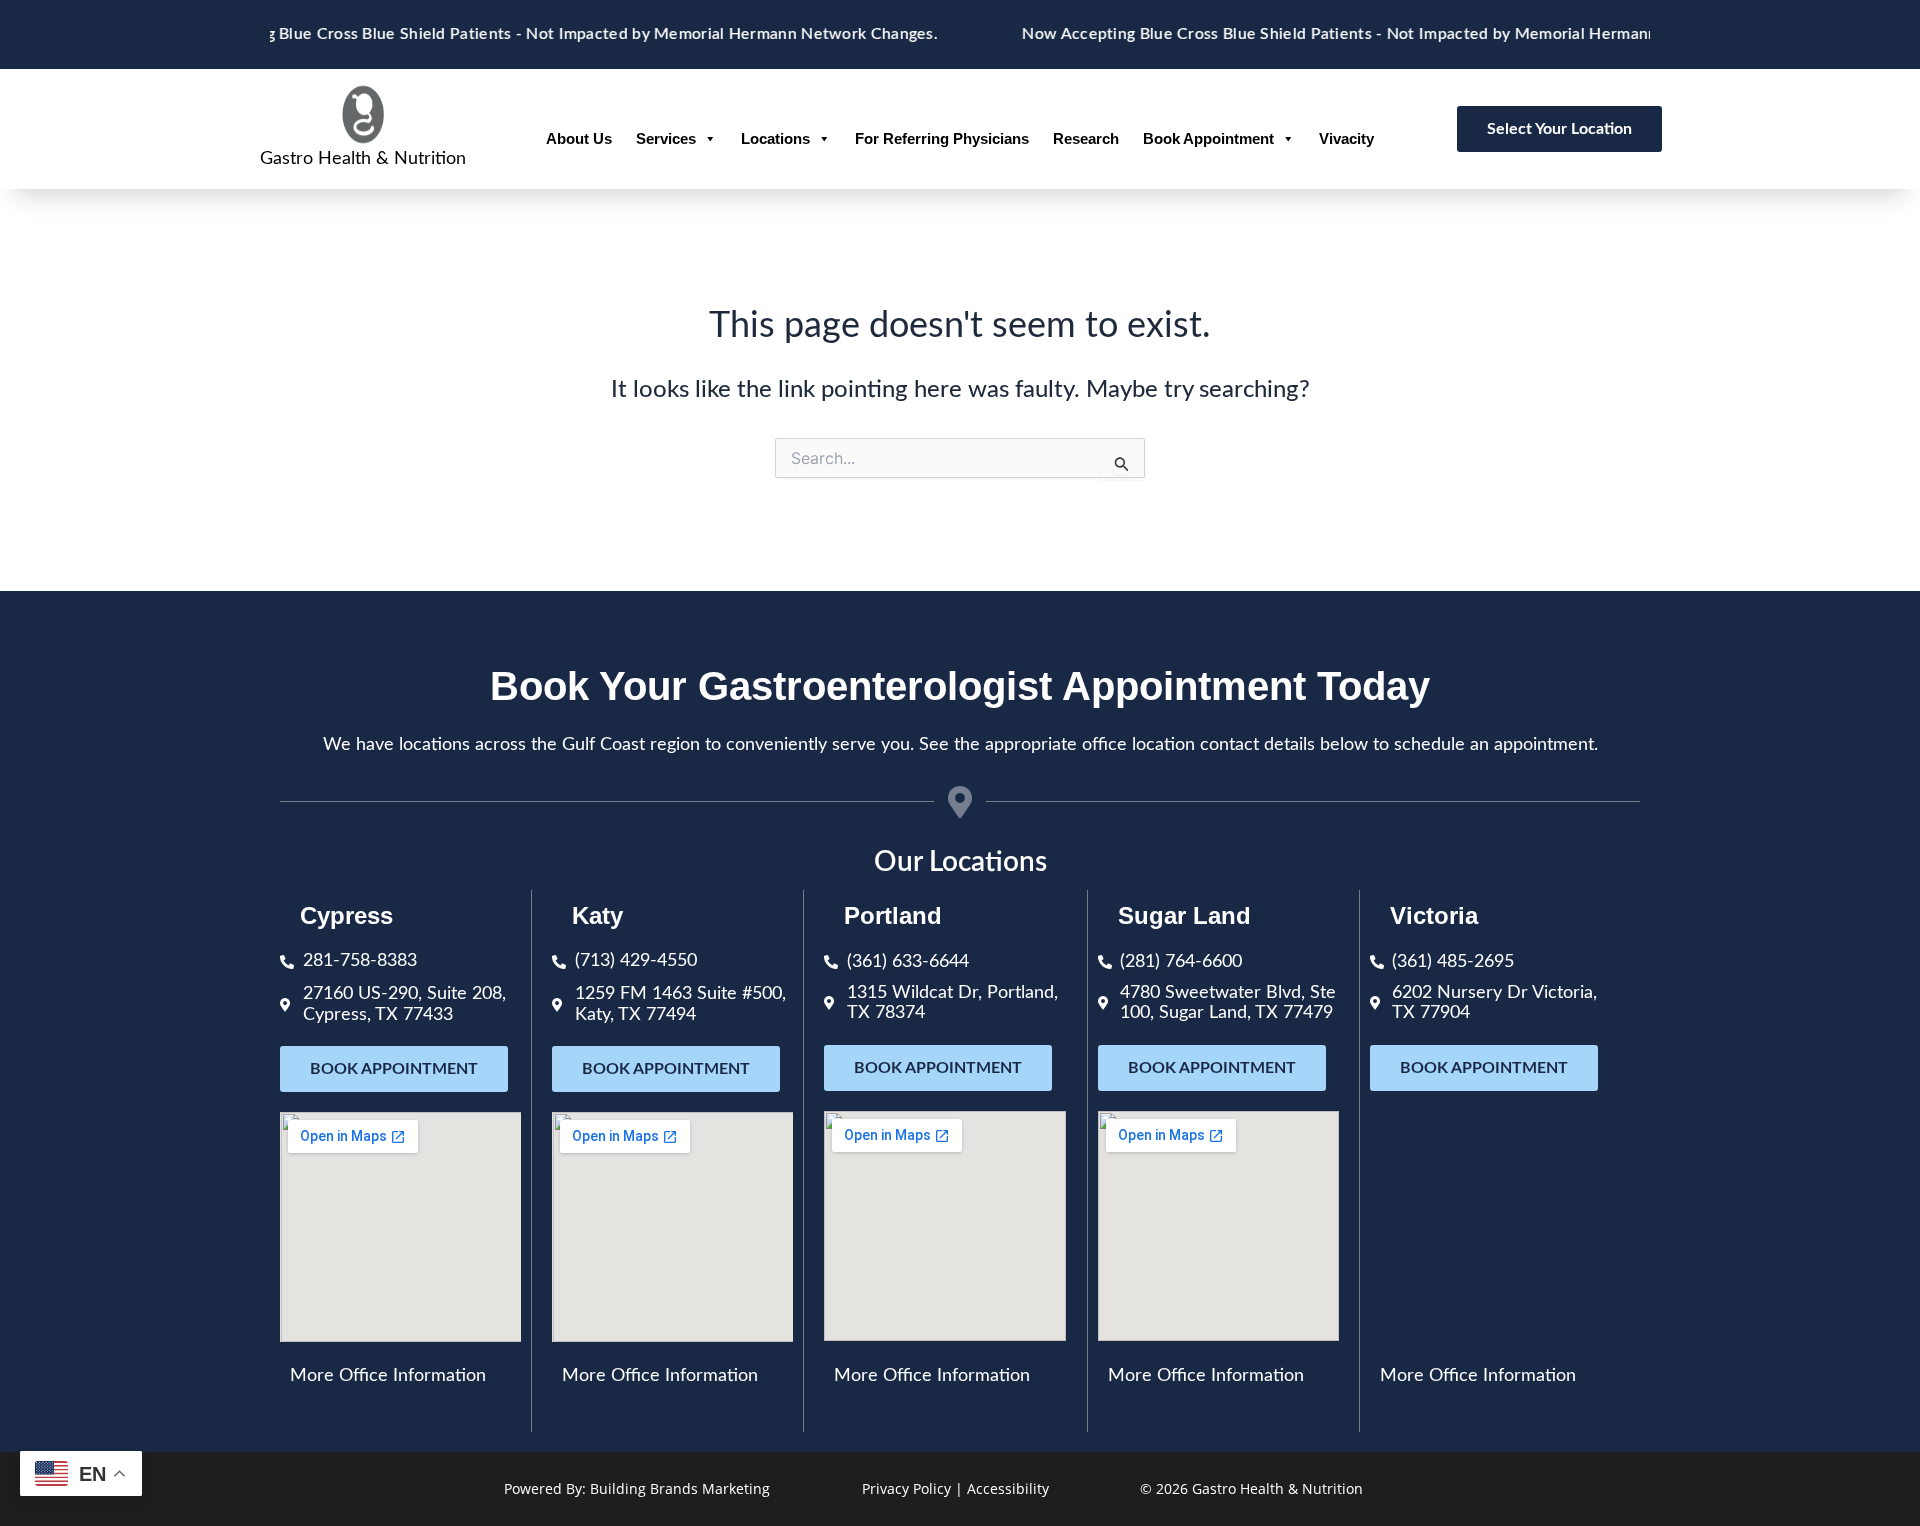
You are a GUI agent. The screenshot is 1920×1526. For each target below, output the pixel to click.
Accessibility (1008, 1488)
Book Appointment (1208, 138)
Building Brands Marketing (680, 1488)
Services (666, 138)
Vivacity (1346, 138)
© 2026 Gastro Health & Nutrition (1251, 1488)
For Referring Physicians (942, 138)
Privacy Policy (906, 1488)
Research (1086, 138)
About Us (579, 138)
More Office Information (388, 1376)
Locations (775, 138)
